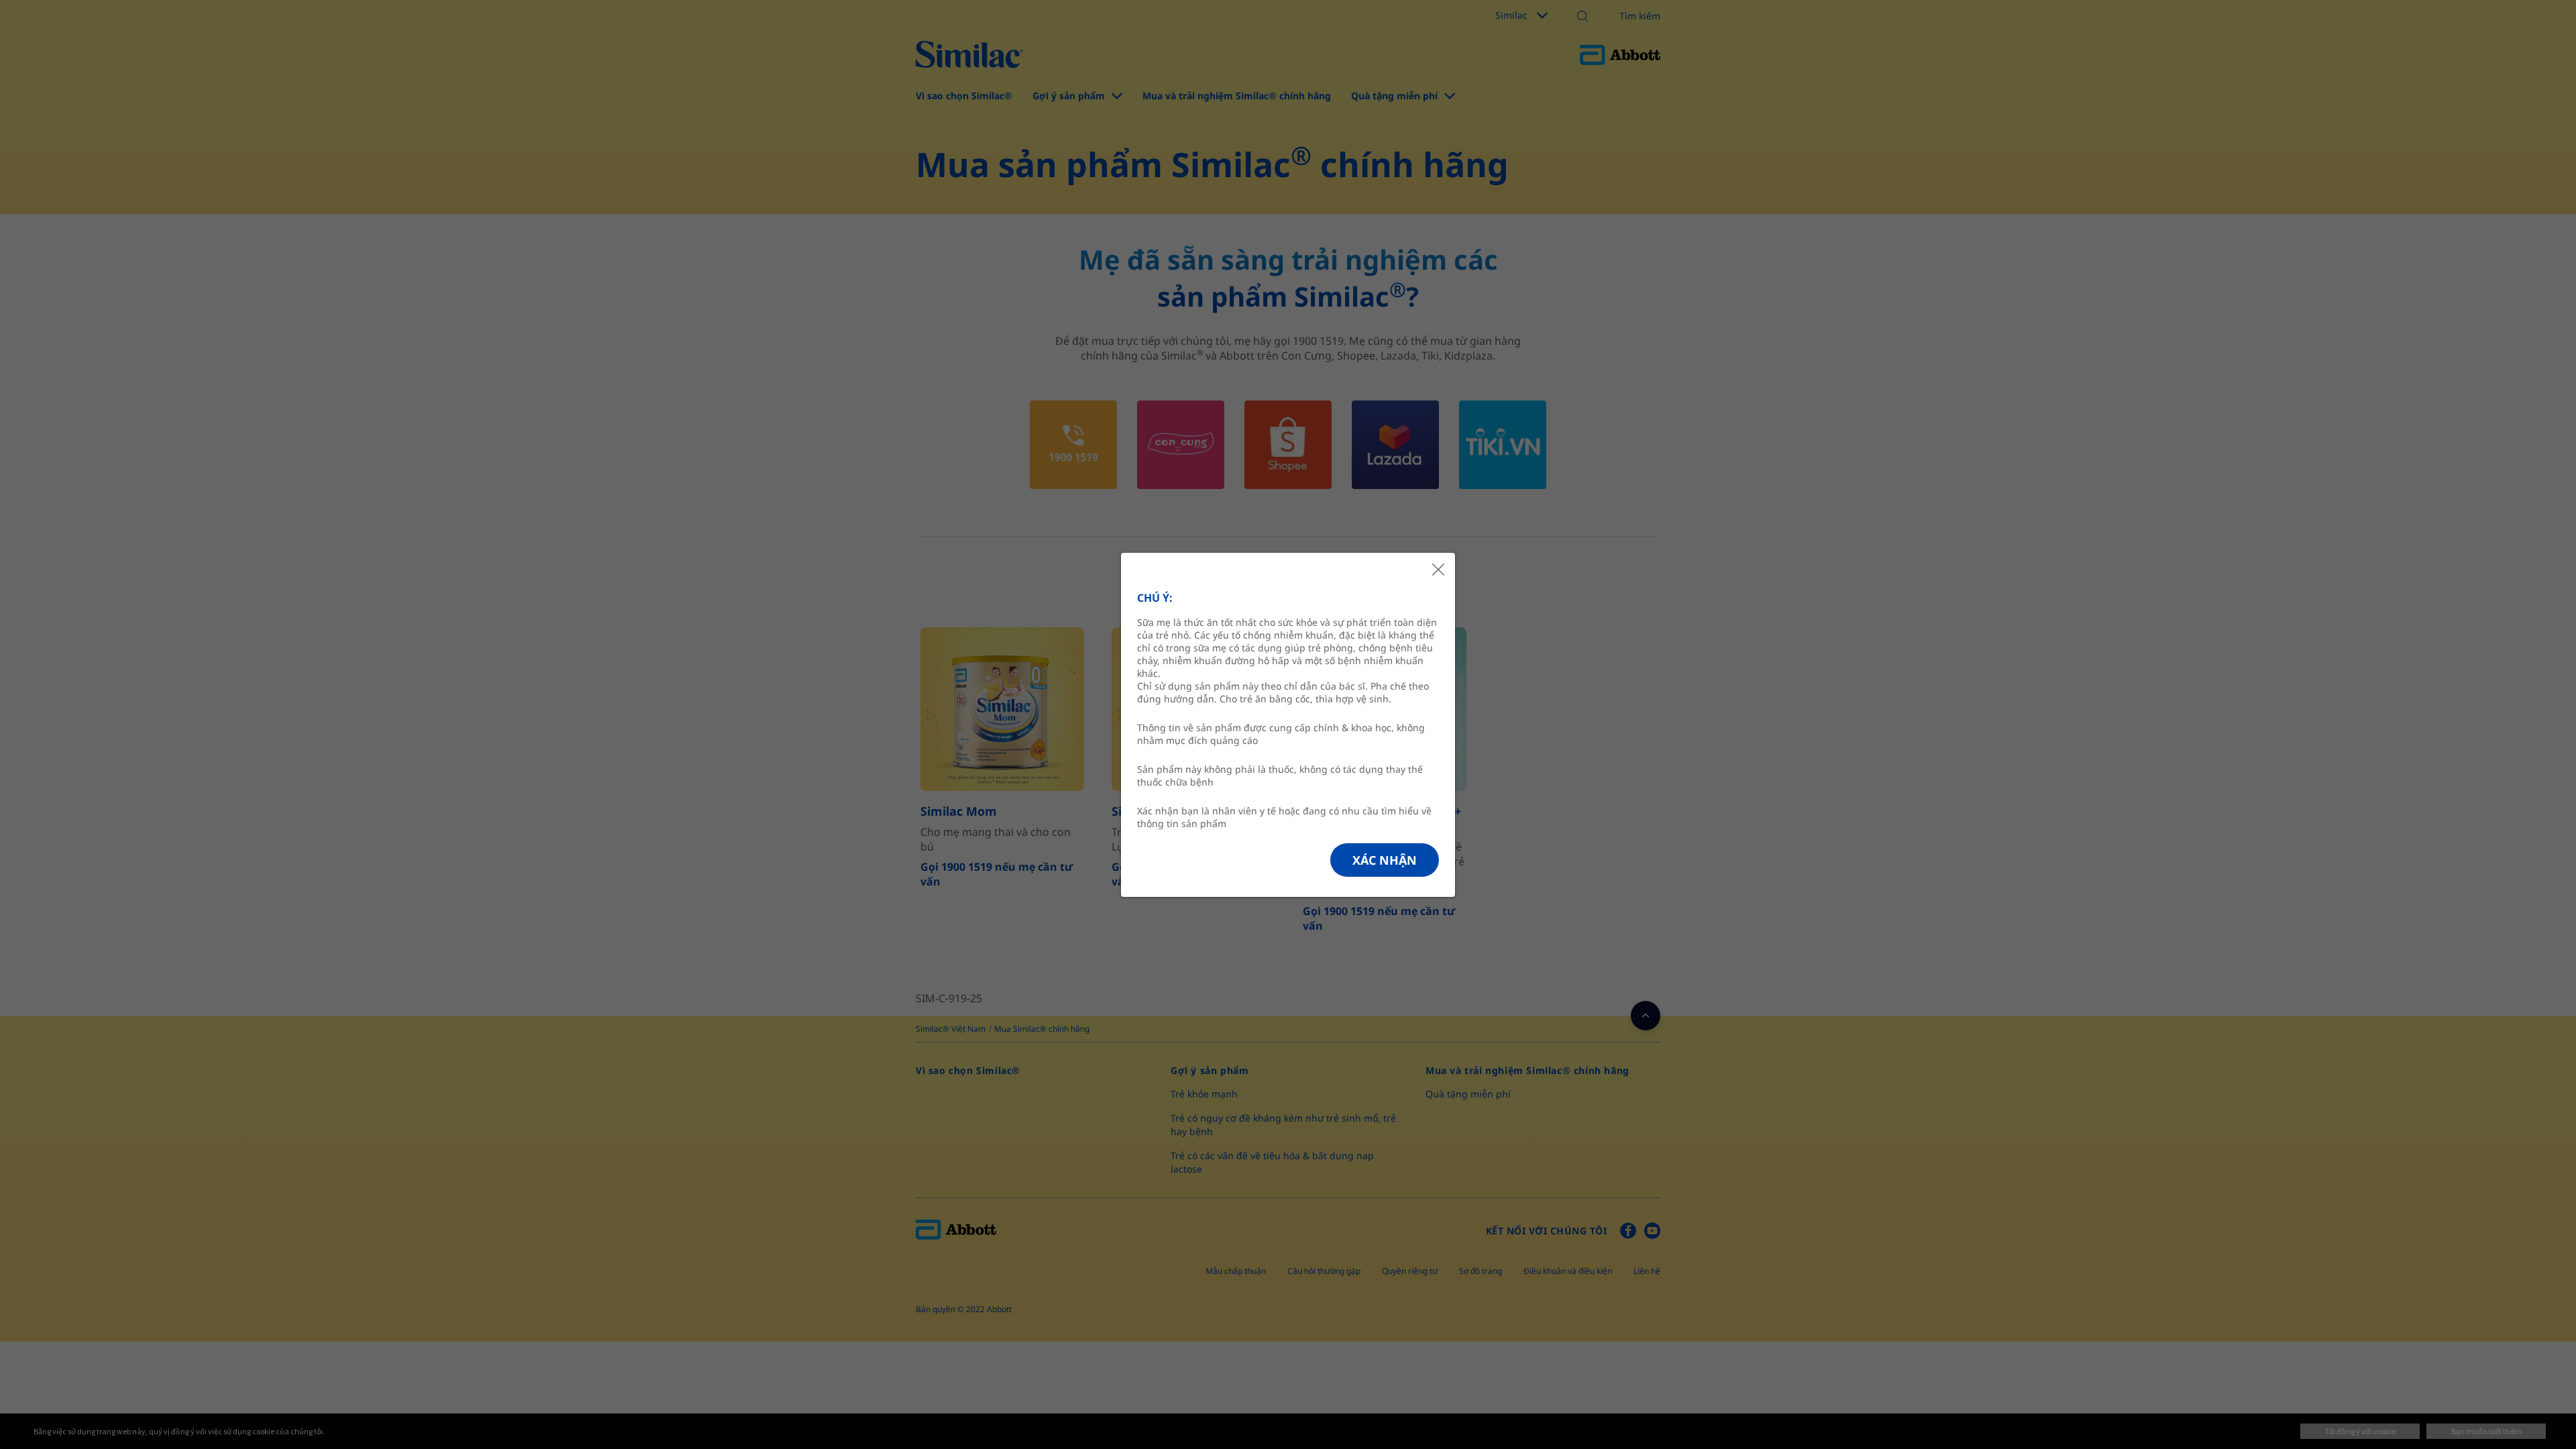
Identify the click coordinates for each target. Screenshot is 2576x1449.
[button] (1385, 860)
